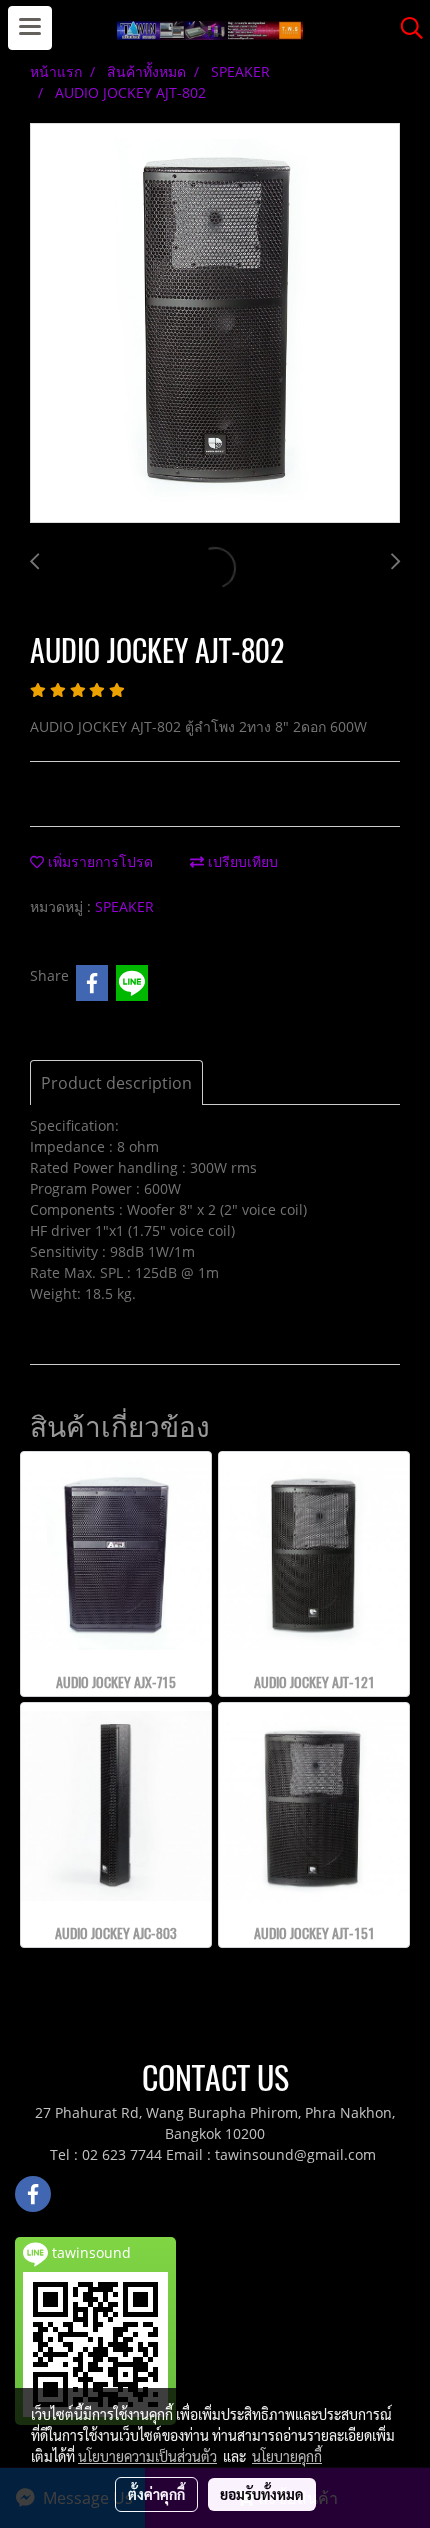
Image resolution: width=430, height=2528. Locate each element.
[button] (405, 28)
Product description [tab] (116, 1083)
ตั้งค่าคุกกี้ (156, 2494)
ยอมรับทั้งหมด (262, 2494)
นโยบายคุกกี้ (287, 2456)
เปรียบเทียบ (241, 861)
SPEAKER (124, 906)
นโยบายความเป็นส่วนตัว (147, 2456)
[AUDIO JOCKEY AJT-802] (215, 324)
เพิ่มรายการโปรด (98, 861)
